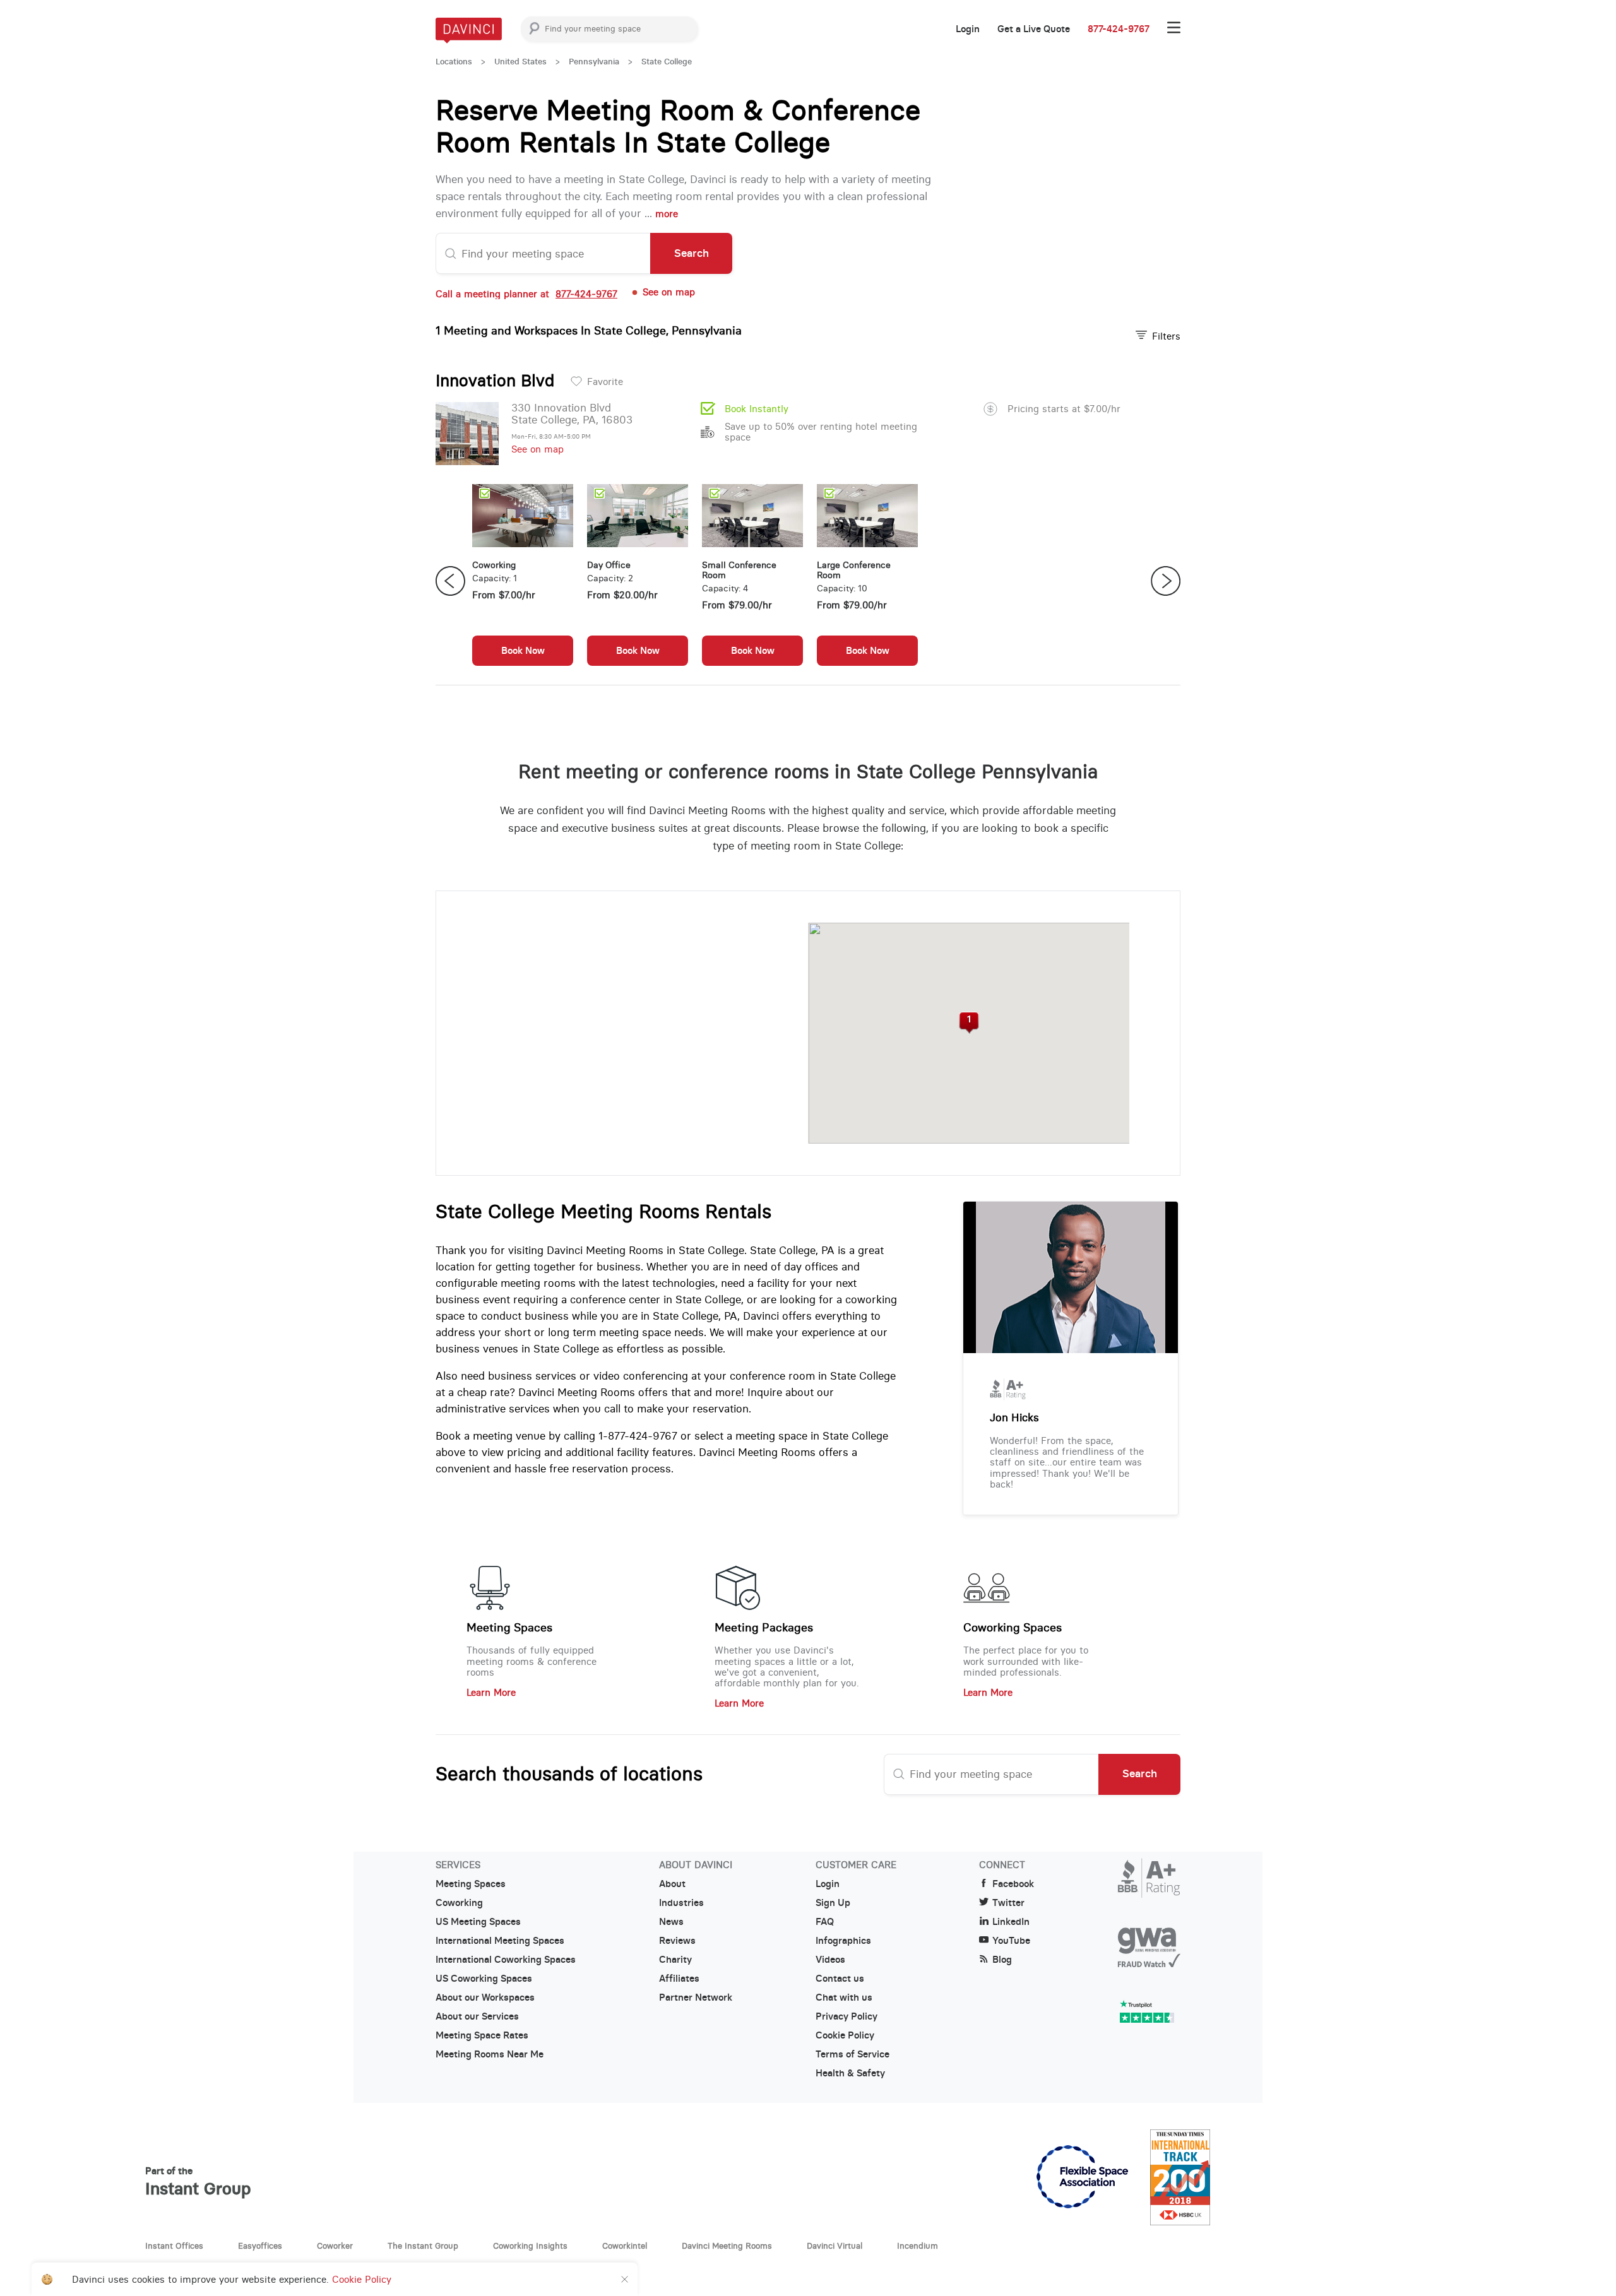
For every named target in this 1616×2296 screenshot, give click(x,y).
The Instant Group (423, 2246)
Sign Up (833, 1903)
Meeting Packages (764, 1628)
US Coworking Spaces (484, 1979)
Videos (830, 1960)
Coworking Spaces (1013, 1628)
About (672, 1884)
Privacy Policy (847, 2016)
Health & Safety (850, 2073)
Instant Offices (174, 2246)
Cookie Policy (845, 2035)
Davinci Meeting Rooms (727, 2246)
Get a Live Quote (1034, 29)
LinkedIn (1011, 1922)
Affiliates (679, 1979)
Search (692, 253)
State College (667, 62)
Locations (454, 62)
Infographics (843, 1941)
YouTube (1011, 1941)
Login (968, 29)
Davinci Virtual (835, 2246)
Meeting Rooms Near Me (490, 2054)
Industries (681, 1903)
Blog (1002, 1960)
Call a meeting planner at (526, 294)
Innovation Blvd (495, 381)
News (671, 1922)
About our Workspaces (485, 1997)
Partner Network (696, 1997)
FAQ (825, 1922)
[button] (969, 1023)
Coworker (335, 2246)
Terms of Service (853, 2054)
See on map (538, 449)
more (667, 214)
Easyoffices (260, 2246)
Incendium (918, 2246)
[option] (523, 581)
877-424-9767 (1119, 29)
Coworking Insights (530, 2246)
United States (520, 62)
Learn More (491, 1692)
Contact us (840, 1979)
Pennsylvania (594, 62)
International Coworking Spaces (506, 1960)
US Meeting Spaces (478, 1922)
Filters (1166, 336)
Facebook (1013, 1884)
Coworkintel (625, 2246)
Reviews (677, 1941)
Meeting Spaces (509, 1628)
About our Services (477, 2016)
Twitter (1008, 1903)
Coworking (459, 1903)
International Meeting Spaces (500, 1941)
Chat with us (844, 1997)
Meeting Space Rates (482, 2035)
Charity (675, 1960)
